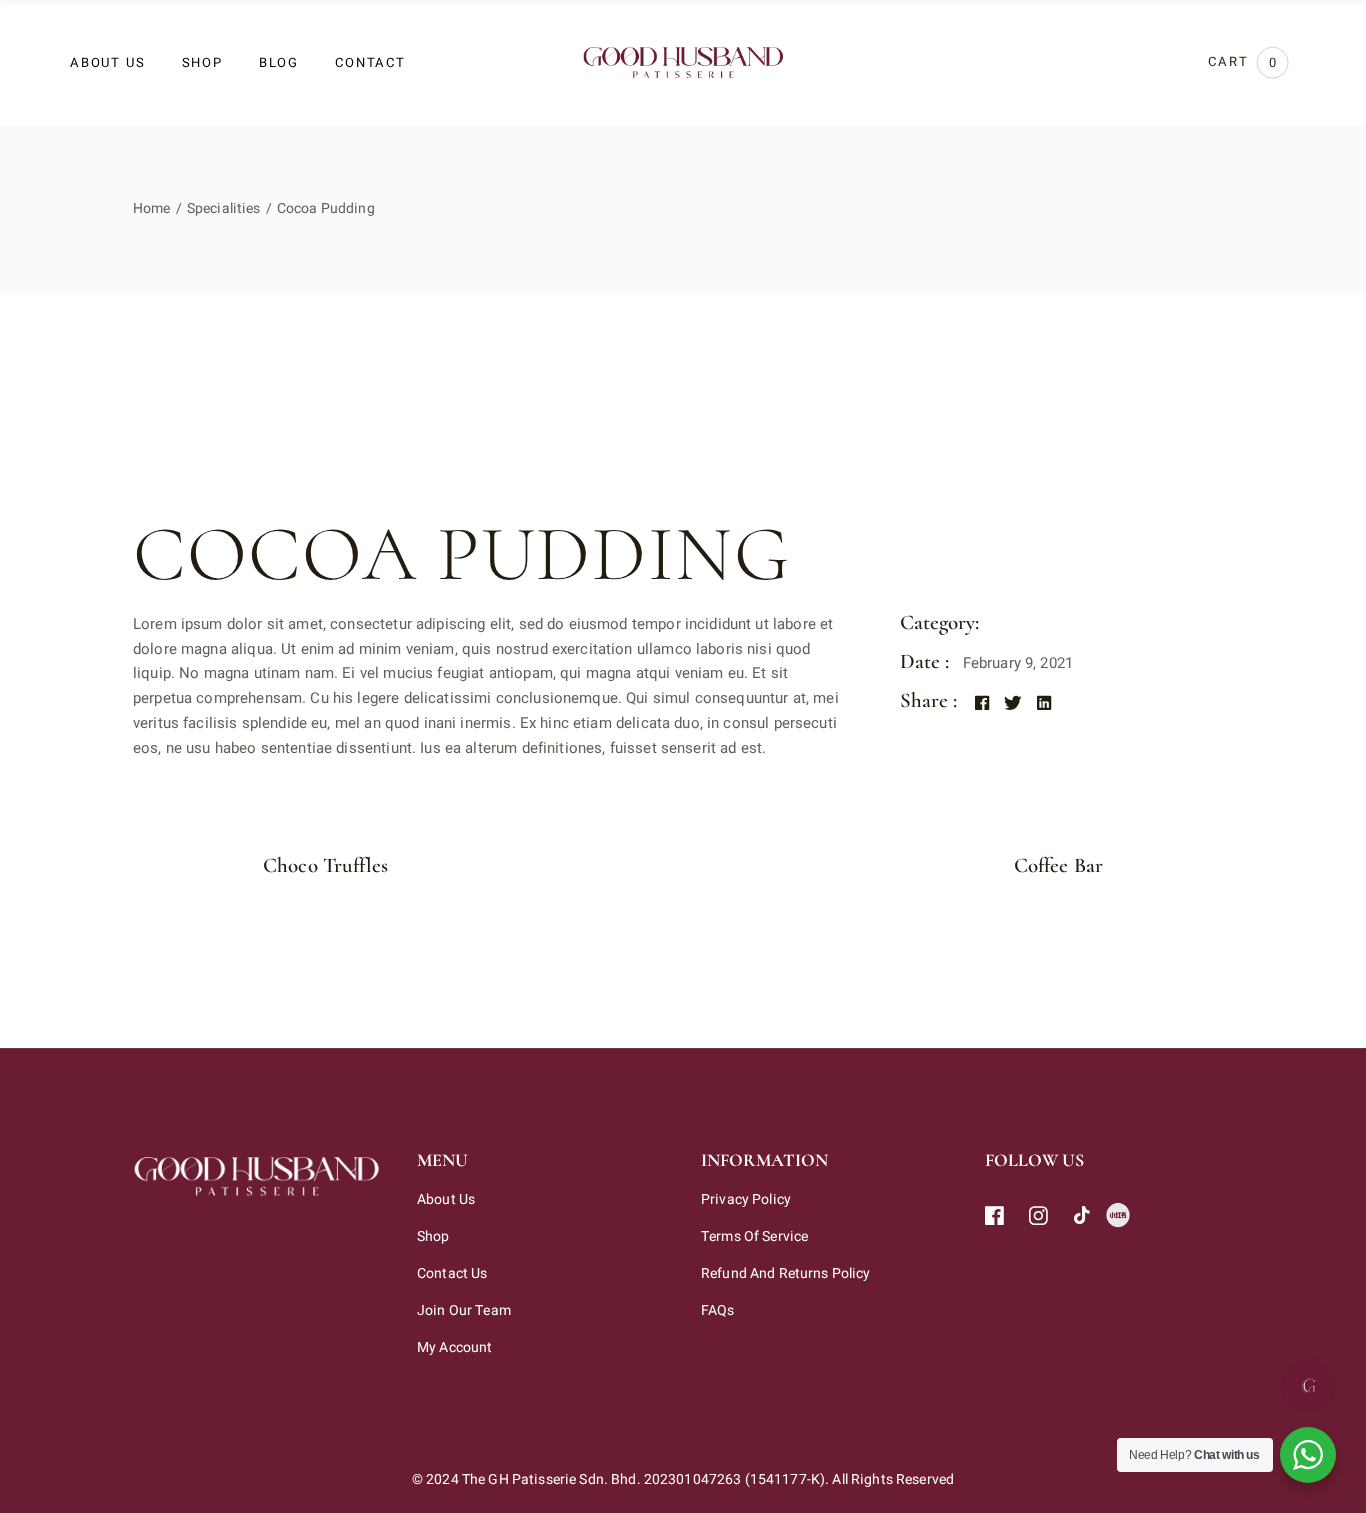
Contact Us (452, 1273)
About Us (446, 1199)
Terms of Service (754, 1236)
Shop (433, 1236)
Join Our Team (464, 1310)
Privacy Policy (746, 1199)
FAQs (718, 1310)
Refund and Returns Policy (786, 1273)
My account (454, 1347)
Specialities (1041, 625)
